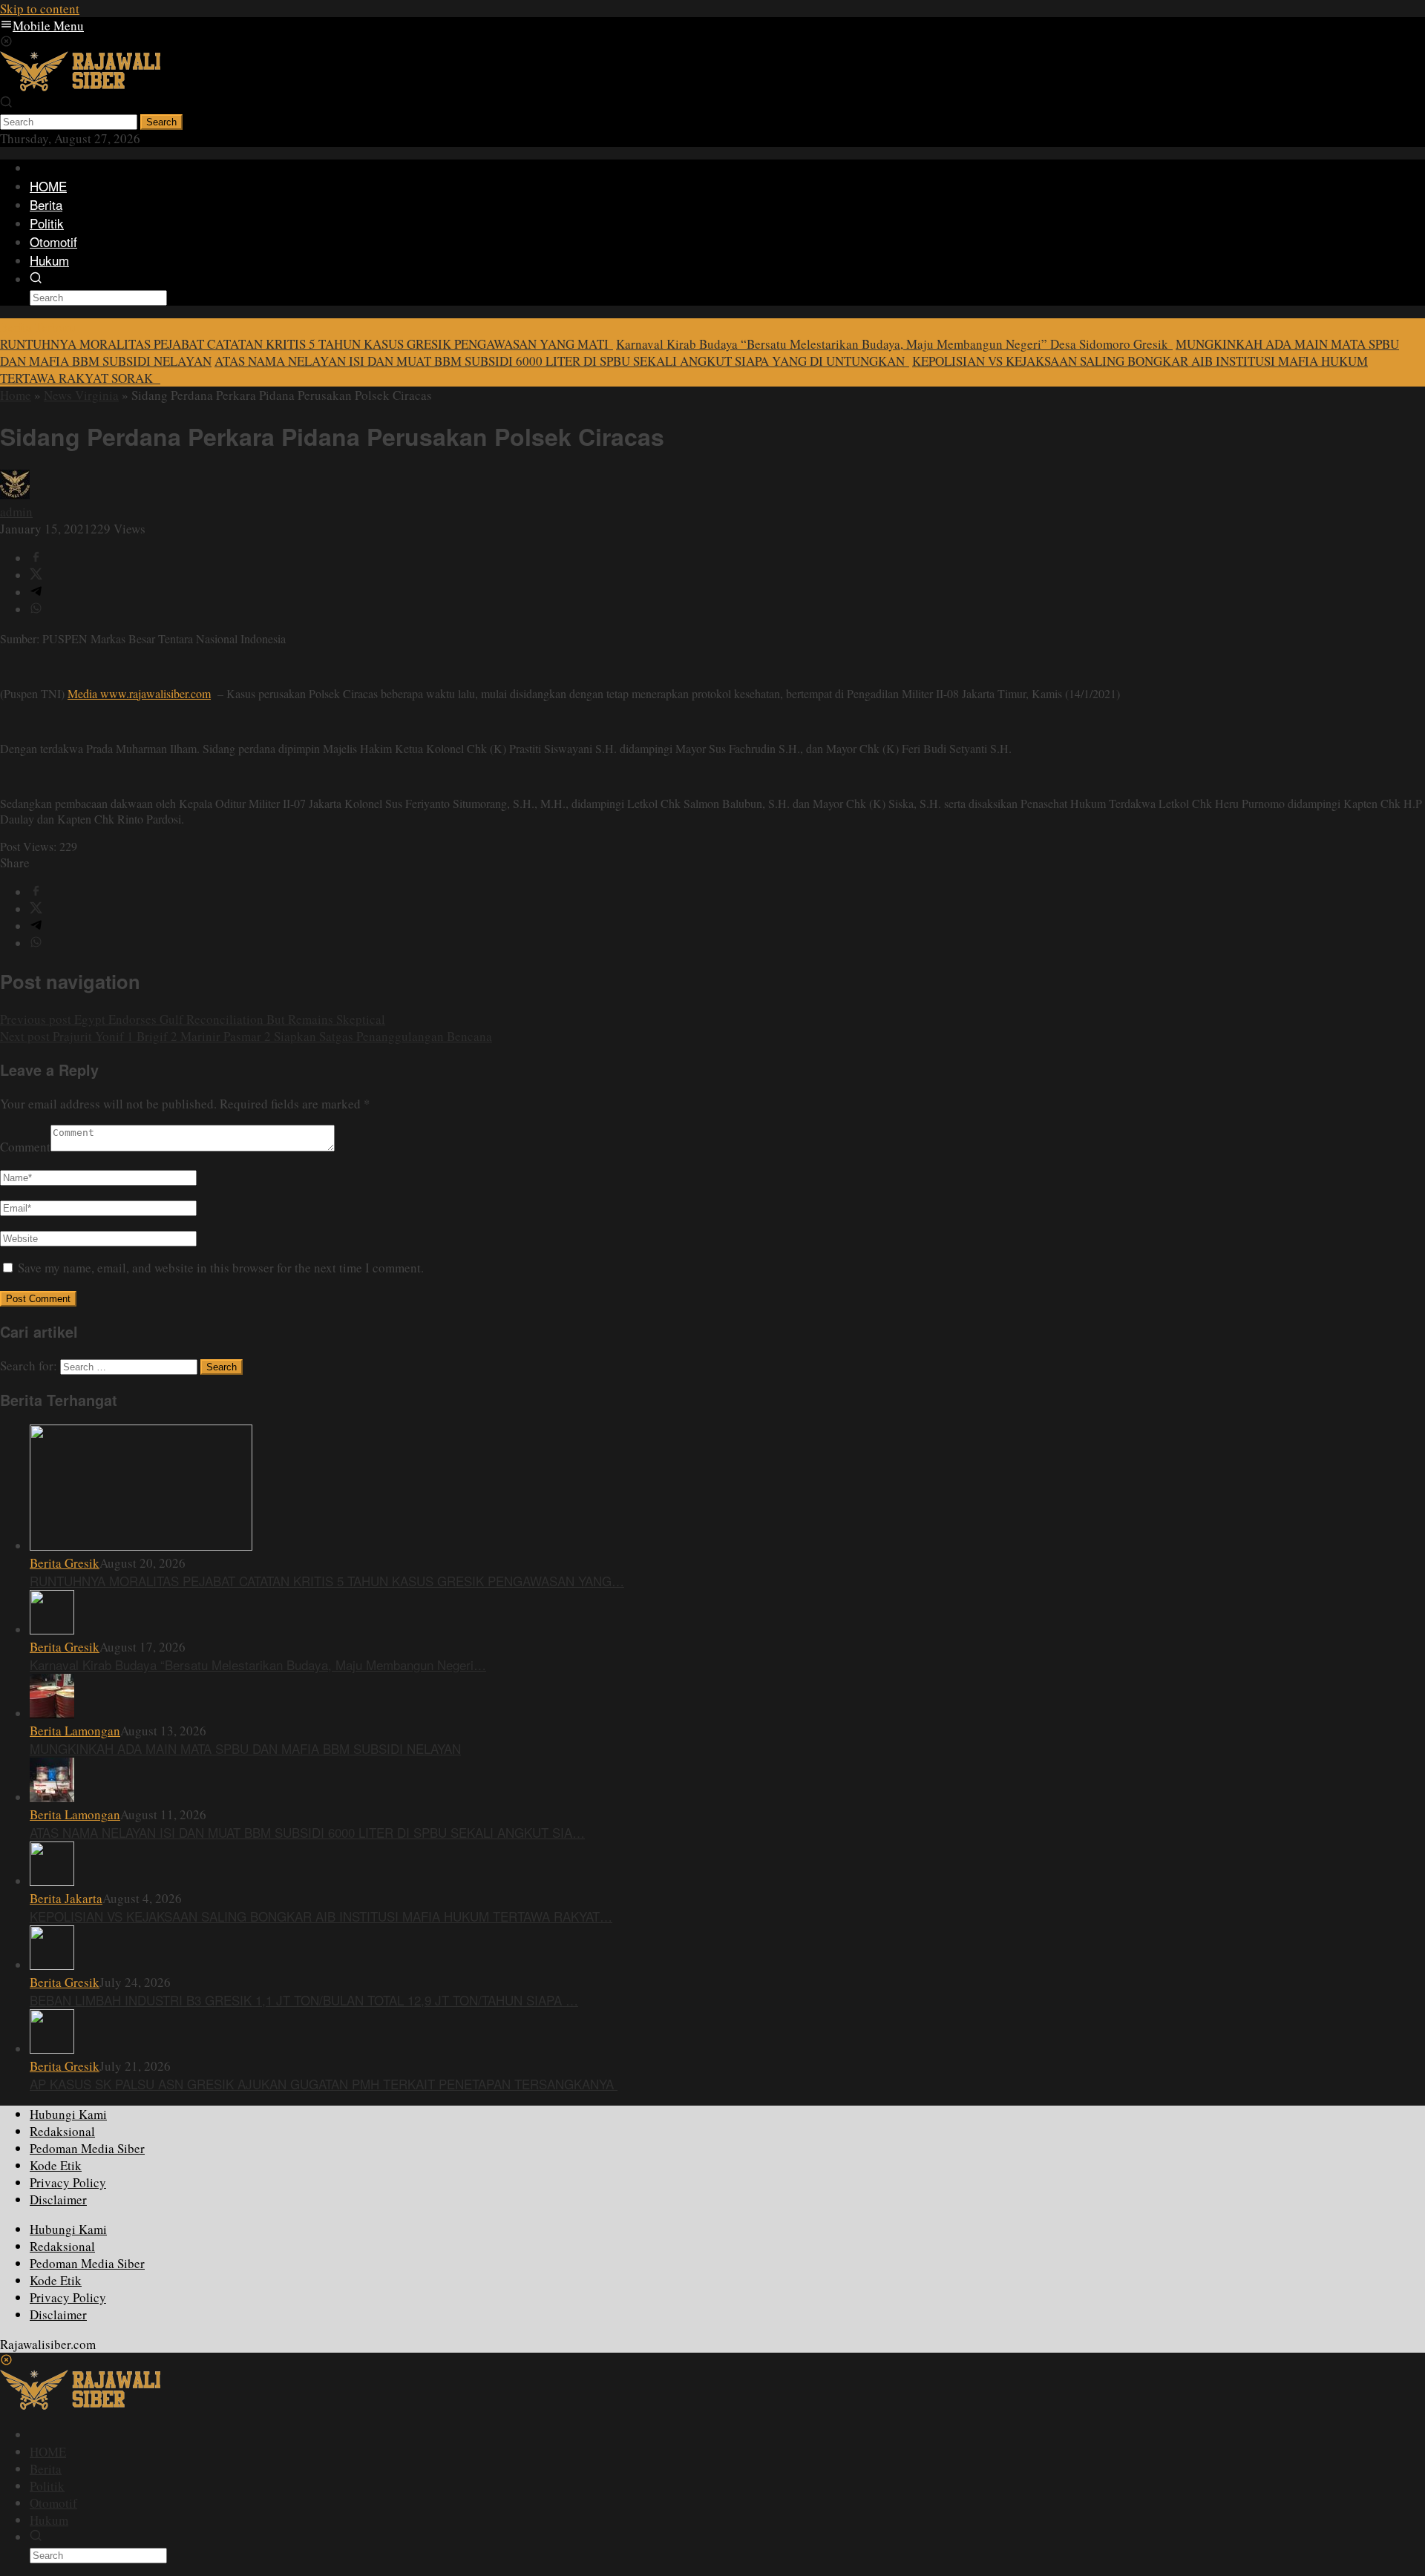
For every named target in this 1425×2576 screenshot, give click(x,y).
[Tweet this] (36, 575)
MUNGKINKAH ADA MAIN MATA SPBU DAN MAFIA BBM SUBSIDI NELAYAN (245, 1748)
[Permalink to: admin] (15, 494)
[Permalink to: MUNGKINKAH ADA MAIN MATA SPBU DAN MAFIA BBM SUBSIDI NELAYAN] (52, 1713)
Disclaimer (58, 2199)
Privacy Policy (68, 2182)
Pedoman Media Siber (87, 2148)
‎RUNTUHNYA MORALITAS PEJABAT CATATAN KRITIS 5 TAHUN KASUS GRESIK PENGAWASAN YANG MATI (307, 344)
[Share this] (36, 558)
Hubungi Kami (68, 2114)
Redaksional (62, 2131)
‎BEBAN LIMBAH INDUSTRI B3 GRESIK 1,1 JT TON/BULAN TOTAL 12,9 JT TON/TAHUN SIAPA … (304, 2000)
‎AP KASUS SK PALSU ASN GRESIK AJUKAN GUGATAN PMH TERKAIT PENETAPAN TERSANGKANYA (324, 2084)
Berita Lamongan (75, 1731)
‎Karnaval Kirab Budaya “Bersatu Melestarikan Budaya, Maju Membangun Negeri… (258, 1665)
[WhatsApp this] (36, 609)
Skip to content (40, 9)
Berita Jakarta (66, 1898)
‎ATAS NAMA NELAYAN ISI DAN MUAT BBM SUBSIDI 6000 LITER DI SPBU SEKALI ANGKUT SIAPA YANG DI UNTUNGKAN (562, 361)
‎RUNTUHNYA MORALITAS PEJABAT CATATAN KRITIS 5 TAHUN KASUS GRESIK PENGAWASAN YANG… (327, 1581)
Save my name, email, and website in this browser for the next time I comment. (221, 1268)
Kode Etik (56, 2165)
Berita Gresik (65, 1563)
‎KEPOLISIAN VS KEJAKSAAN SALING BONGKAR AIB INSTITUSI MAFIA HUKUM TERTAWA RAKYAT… (321, 1916)
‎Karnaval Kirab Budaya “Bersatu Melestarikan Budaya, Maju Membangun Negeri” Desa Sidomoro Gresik (894, 344)
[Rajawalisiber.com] (80, 86)
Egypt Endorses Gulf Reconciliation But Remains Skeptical (193, 1019)
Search (161, 122)
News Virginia (81, 395)
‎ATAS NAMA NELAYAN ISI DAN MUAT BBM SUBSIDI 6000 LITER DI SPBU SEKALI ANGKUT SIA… (307, 1832)
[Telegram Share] (36, 592)
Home (16, 395)
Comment (25, 1147)
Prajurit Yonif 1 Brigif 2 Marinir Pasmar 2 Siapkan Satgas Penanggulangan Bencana (246, 1036)
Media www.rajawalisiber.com (139, 693)
